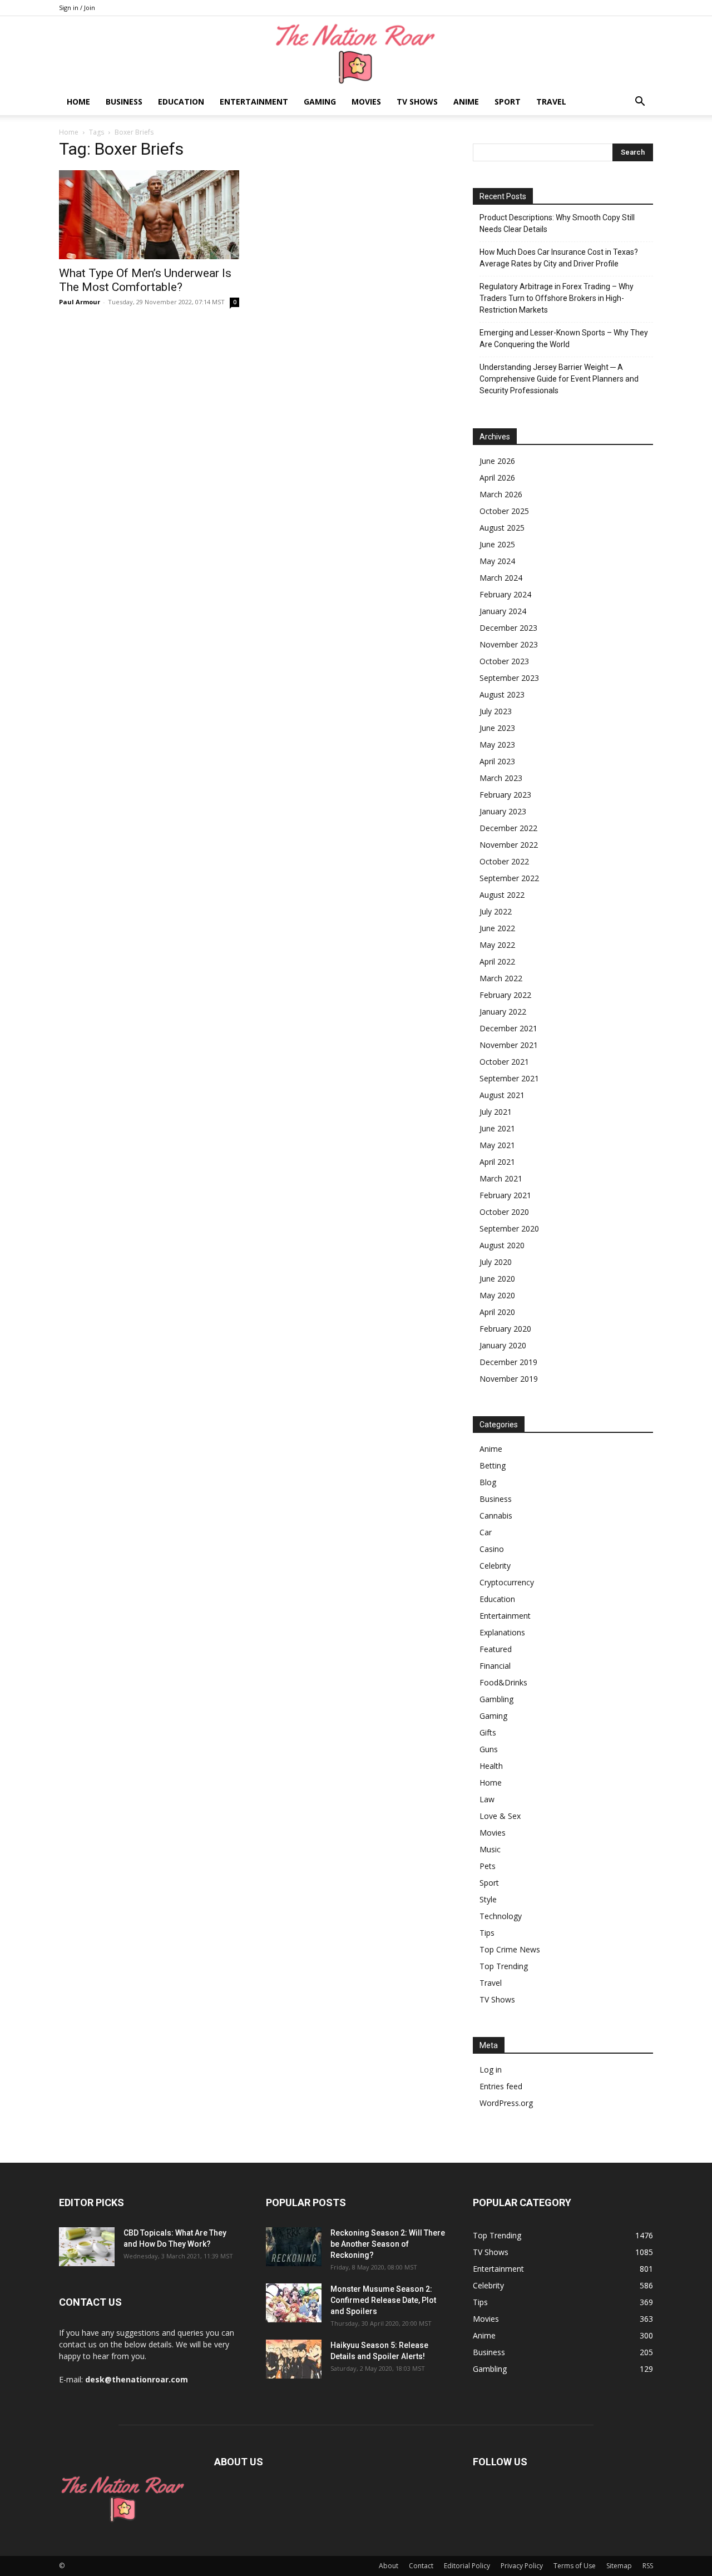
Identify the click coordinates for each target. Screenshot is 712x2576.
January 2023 (503, 811)
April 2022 (497, 961)
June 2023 (497, 728)
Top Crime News (510, 1949)
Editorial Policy (467, 2566)
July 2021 (496, 1112)
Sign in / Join (77, 8)
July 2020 (496, 1262)
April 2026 (497, 478)
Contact (421, 2566)
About (389, 2566)
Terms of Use (575, 2566)
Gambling (496, 1699)
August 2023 (502, 694)
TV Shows (417, 102)
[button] (640, 103)
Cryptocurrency (507, 1582)
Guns (489, 1749)
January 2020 (503, 1345)
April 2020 (497, 1312)
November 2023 (509, 644)
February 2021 (505, 1195)
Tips (487, 1933)
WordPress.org (506, 2103)
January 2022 (503, 1012)
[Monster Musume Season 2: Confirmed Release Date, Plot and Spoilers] (294, 2303)
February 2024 (505, 594)
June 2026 (497, 461)
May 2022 (497, 945)
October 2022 (504, 861)
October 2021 (504, 1062)
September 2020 (509, 1228)
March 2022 (501, 978)
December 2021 (508, 1028)
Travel (551, 102)
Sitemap (619, 2566)
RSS (648, 2566)
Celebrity (495, 1566)
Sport (508, 102)
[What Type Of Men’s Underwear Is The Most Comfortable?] (149, 215)
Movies (366, 102)
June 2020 (497, 1279)
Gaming (320, 102)
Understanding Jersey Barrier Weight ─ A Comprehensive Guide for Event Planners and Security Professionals (559, 379)
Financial (495, 1666)
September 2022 (509, 878)
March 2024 (501, 578)
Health (491, 1766)
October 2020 (504, 1212)
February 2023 (505, 795)
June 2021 (497, 1128)
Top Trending (504, 1966)
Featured (496, 1649)
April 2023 (497, 761)
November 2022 (509, 845)
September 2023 (509, 678)
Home (78, 102)
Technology (501, 1916)
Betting (493, 1465)
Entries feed (501, 2086)
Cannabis (496, 1516)
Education (181, 102)
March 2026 (501, 494)
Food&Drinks (503, 1682)
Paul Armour (80, 302)
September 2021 (509, 1078)
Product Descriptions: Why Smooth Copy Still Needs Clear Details (557, 223)
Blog (488, 1482)
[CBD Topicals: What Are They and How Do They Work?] (87, 2247)
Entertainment (254, 102)
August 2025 (502, 528)
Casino (492, 1549)
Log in (491, 2070)
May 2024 (497, 561)
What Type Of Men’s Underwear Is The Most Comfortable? (145, 280)
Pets (488, 1866)
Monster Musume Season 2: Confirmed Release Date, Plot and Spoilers (383, 2300)
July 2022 (496, 911)
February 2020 (505, 1329)
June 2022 (497, 928)
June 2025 (497, 544)
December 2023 (508, 628)
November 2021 (509, 1045)
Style (488, 1899)
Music (490, 1849)
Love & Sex (500, 1816)
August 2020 (502, 1245)
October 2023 (504, 661)
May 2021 (497, 1145)
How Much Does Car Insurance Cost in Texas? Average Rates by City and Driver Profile (559, 258)
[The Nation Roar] (356, 53)
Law (487, 1799)
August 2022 (502, 895)
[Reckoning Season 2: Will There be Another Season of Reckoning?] (294, 2247)
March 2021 (501, 1178)
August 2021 (502, 1095)
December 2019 (508, 1362)
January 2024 (503, 611)
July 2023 (496, 711)
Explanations (502, 1632)
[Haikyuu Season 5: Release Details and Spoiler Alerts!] (294, 2359)
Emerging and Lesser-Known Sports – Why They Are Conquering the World (564, 338)
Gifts (488, 1732)
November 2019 (509, 1379)
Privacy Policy (522, 2566)
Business (124, 102)
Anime (466, 102)
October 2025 (504, 511)
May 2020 (497, 1295)
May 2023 (497, 745)
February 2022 (505, 995)
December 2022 (508, 828)
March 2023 (501, 778)
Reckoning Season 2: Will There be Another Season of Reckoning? (388, 2244)
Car (486, 1532)
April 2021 (497, 1162)
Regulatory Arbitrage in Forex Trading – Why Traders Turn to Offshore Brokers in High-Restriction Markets (557, 298)
